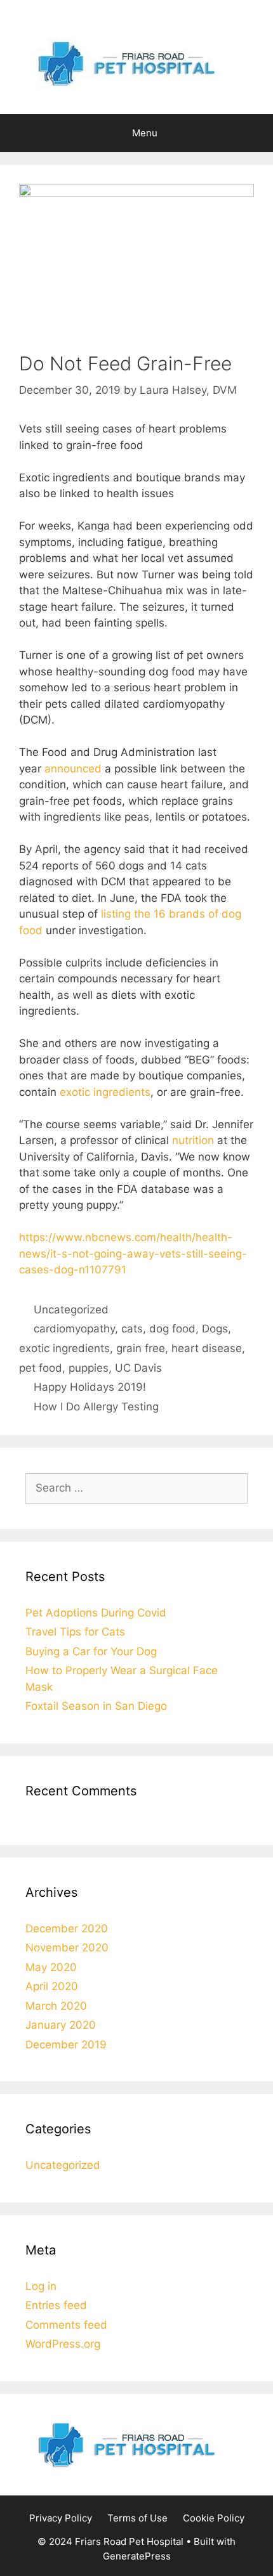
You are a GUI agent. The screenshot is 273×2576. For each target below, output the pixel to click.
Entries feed (56, 2305)
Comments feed (66, 2325)
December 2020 (67, 1929)
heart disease (207, 1348)
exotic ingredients (105, 1092)
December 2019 (66, 2045)
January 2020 (61, 2025)
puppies (89, 1368)
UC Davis (138, 1368)
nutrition (193, 1140)
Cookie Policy (214, 2518)
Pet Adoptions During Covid (96, 1613)
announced (73, 769)
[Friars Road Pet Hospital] (136, 63)
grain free (141, 1348)
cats (132, 1329)
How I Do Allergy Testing (96, 1407)
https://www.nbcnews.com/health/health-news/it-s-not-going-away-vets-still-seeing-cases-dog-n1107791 (133, 1253)
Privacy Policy (61, 2518)
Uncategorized (71, 1310)
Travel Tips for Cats (75, 1632)
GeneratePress (137, 2556)
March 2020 (56, 2006)
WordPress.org (63, 2344)
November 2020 (67, 1948)
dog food (172, 1329)
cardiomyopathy (74, 1329)
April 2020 (52, 1986)
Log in (41, 2286)
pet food (41, 1368)
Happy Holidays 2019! (90, 1387)
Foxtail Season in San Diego (96, 1706)
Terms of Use (137, 2518)
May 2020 (51, 1967)
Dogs (215, 1329)
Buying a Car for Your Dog (91, 1651)
